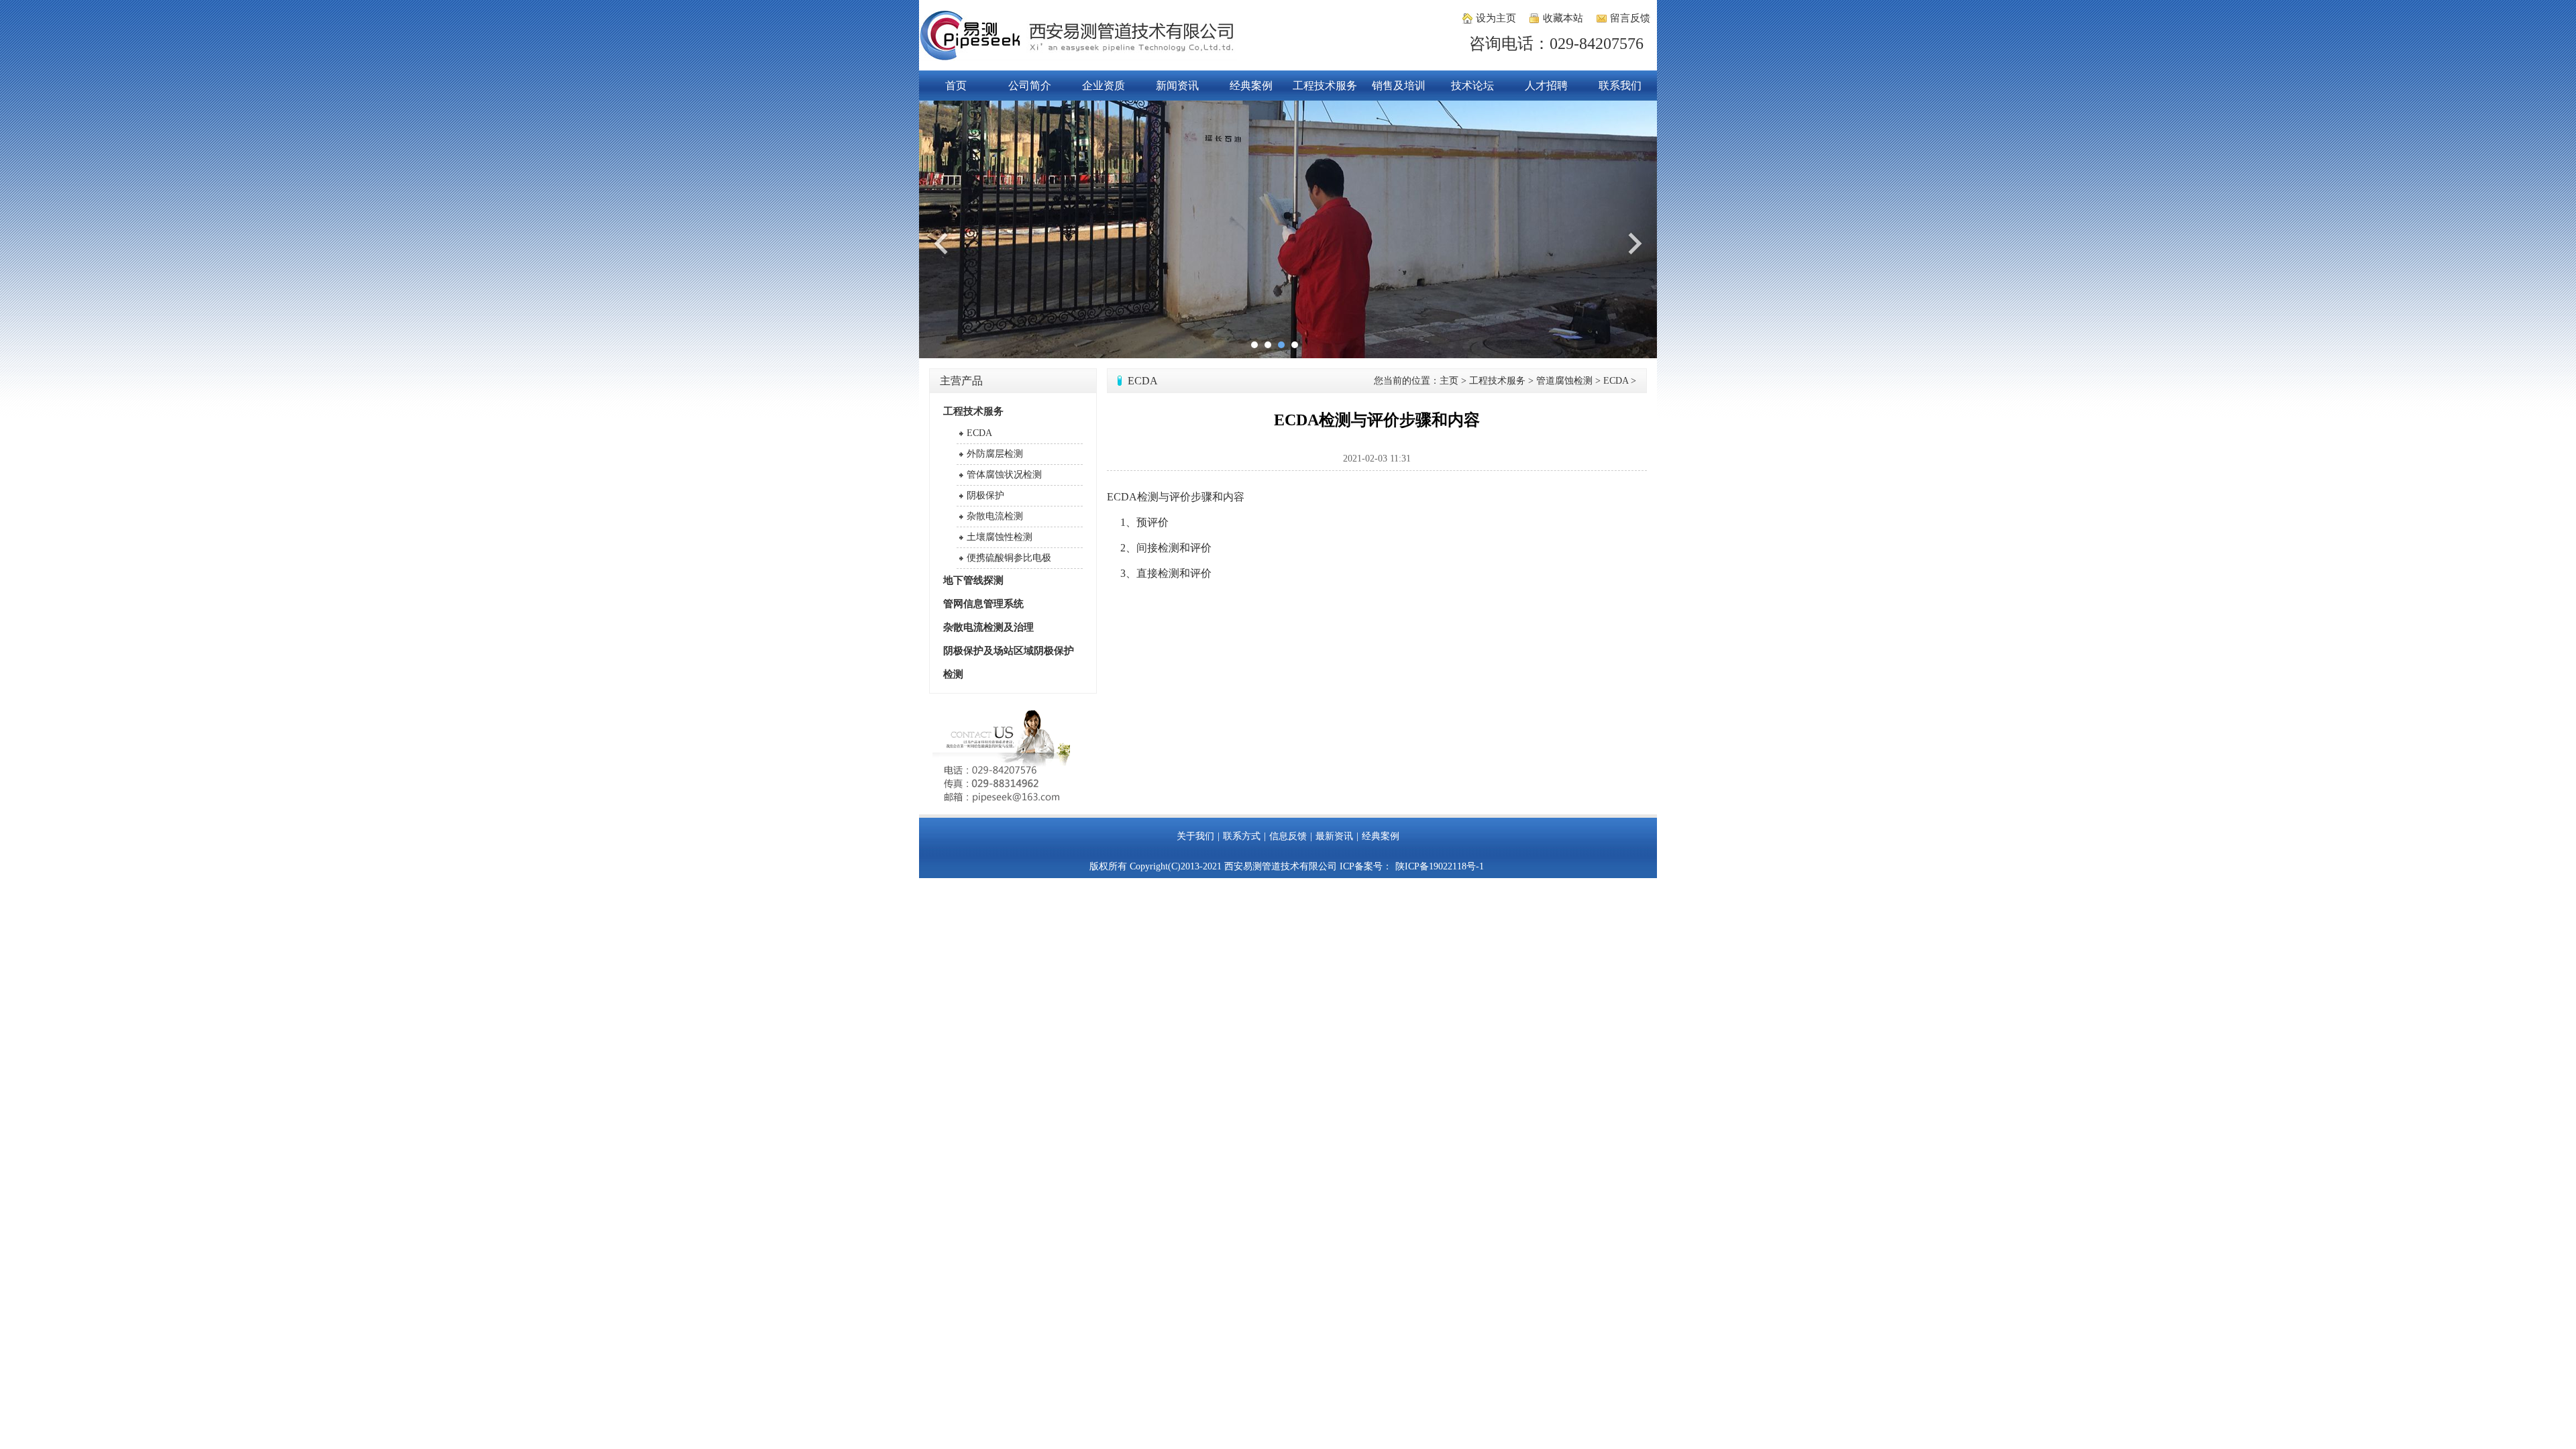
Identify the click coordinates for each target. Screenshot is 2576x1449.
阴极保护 (985, 495)
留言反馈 (1630, 18)
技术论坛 (1472, 86)
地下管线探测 (973, 580)
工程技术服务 (1325, 86)
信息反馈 (1288, 836)
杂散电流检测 (995, 516)
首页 (956, 86)
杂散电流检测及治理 (988, 627)
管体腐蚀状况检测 (1004, 475)
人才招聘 (1546, 86)
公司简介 (1030, 86)
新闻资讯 (1177, 86)
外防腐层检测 (995, 454)
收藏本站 (1563, 18)
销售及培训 (1399, 86)
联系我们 (1620, 86)
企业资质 (1104, 86)
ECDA (979, 433)
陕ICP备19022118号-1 (1440, 866)
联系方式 (1242, 836)
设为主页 (1496, 18)
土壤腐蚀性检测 (1000, 537)
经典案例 (1251, 86)
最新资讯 (1334, 836)
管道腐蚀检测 (1564, 381)
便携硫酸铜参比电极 (1009, 558)
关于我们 (1195, 836)
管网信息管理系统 (983, 604)
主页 (1449, 381)
